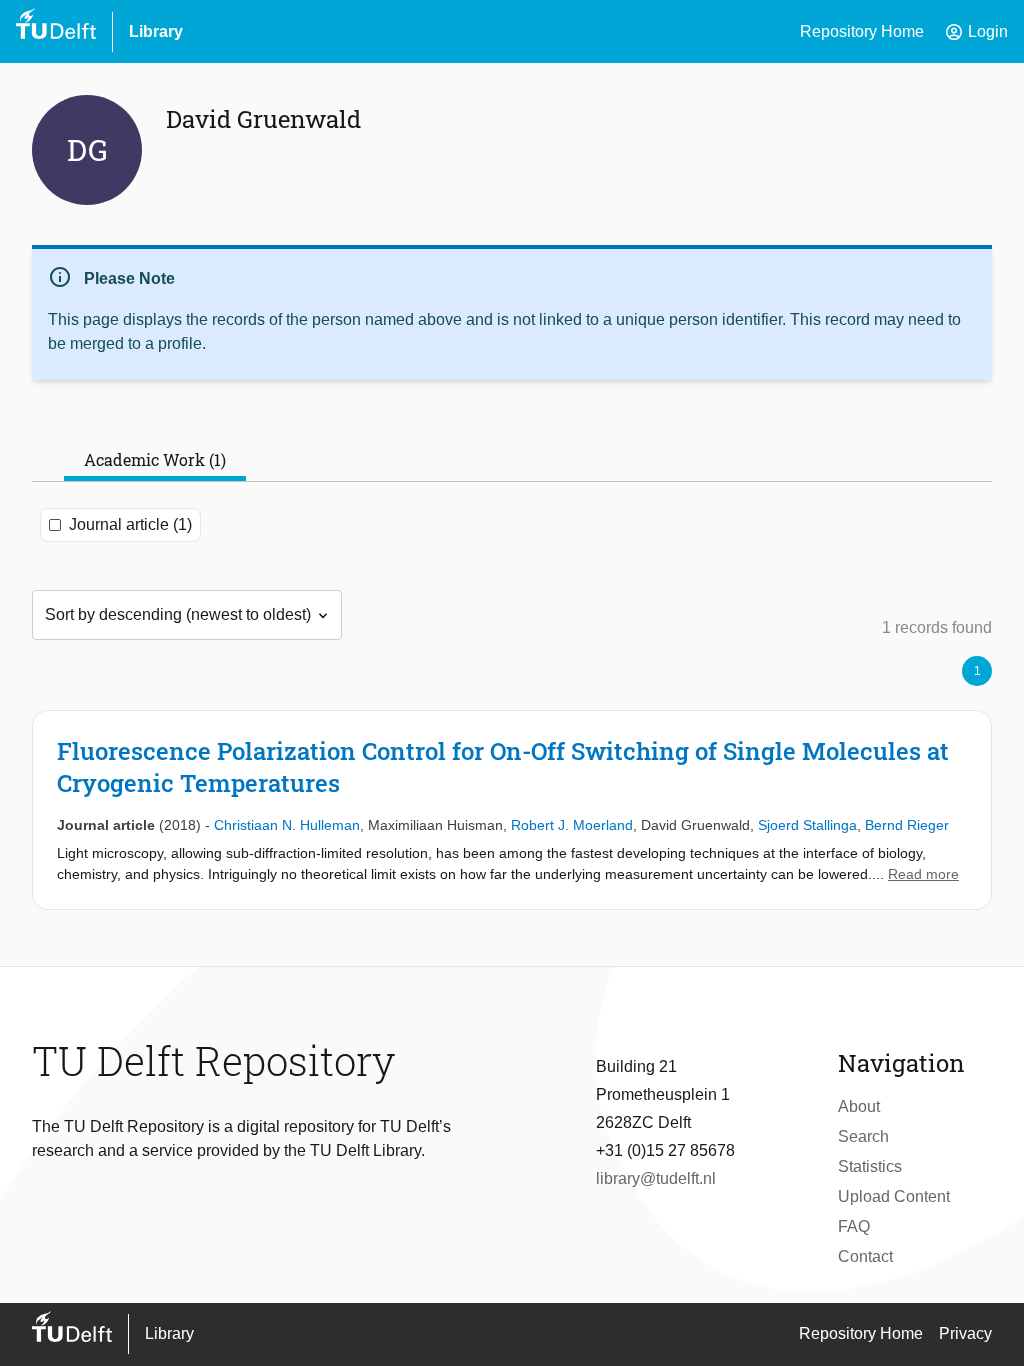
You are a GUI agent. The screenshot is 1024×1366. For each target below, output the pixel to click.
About (859, 1106)
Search (863, 1136)
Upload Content (894, 1196)
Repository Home (862, 31)
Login (976, 32)
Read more (923, 874)
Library (156, 31)
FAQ (854, 1226)
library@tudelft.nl (656, 1178)
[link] (512, 810)
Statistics (870, 1166)
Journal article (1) (130, 524)
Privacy (965, 1333)
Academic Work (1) (155, 459)
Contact (865, 1256)
